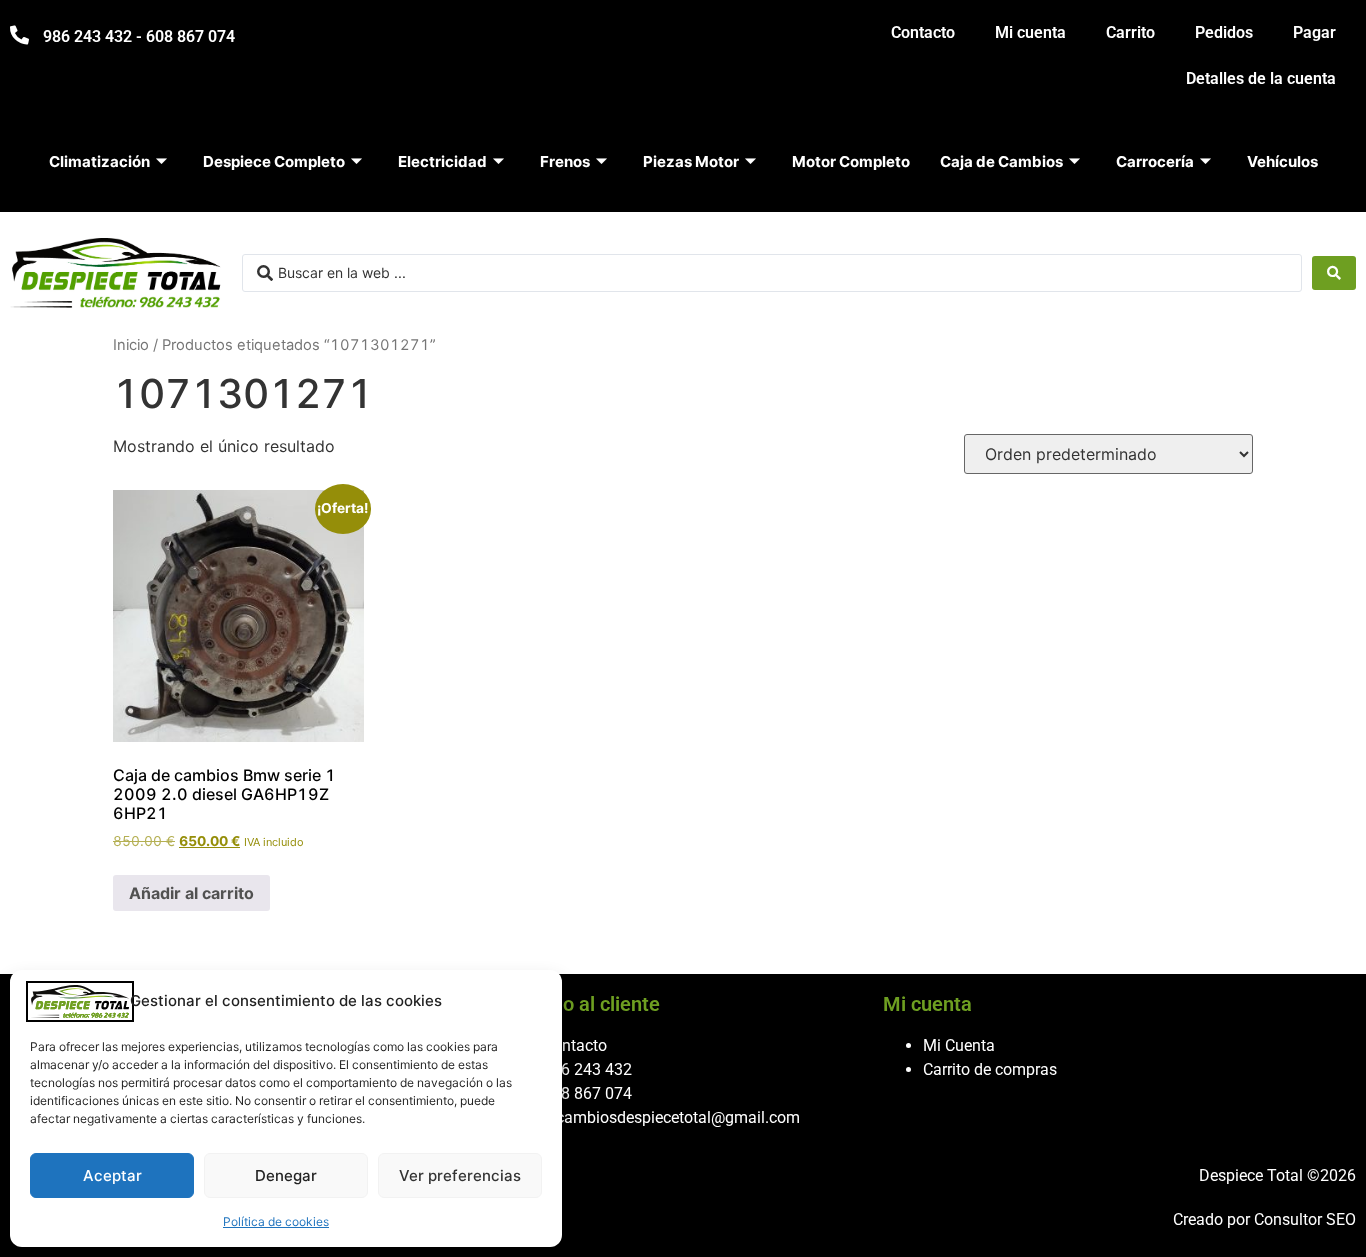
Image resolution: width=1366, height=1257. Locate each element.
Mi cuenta (1030, 32)
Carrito (1130, 32)
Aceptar (112, 1175)
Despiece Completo (274, 161)
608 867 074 (587, 1093)
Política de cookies (276, 1221)
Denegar (286, 1175)
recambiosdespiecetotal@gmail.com (671, 1117)
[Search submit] (1334, 273)
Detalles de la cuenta (1261, 78)
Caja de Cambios (1001, 161)
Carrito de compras (990, 1069)
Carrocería (1155, 161)
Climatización (99, 161)
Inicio (131, 345)
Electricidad (442, 161)
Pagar (1314, 32)
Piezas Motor (691, 161)
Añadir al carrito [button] (191, 893)
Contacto (923, 32)
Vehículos (1282, 161)
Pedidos (1224, 32)
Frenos (565, 161)
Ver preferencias (460, 1175)
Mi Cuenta (959, 1045)
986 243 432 (587, 1069)
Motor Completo (851, 161)
